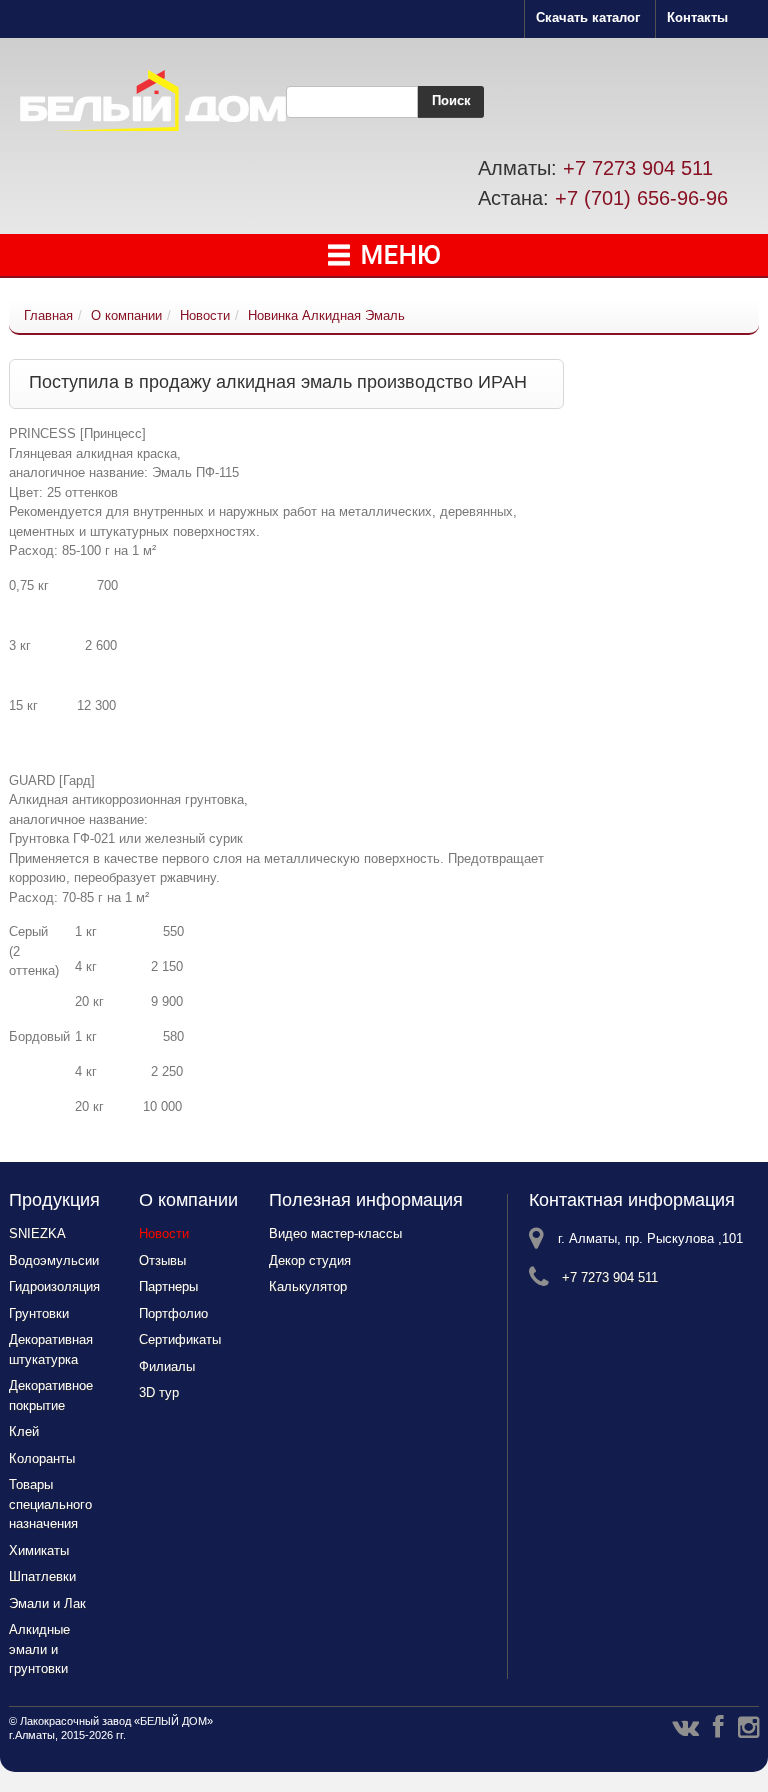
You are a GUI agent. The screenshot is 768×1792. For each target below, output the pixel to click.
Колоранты (42, 1458)
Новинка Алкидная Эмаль (326, 315)
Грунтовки (39, 1313)
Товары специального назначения (50, 1504)
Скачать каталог (588, 17)
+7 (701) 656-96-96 (641, 198)
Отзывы (162, 1260)
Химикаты (39, 1550)
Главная (48, 315)
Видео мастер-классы (335, 1233)
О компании (126, 315)
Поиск (451, 100)
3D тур (159, 1392)
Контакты (697, 17)
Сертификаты (180, 1339)
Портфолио (173, 1313)
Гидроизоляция (54, 1286)
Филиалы (167, 1366)
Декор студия (310, 1260)
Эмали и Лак (47, 1603)
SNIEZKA (37, 1233)
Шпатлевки (42, 1576)
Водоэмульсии (54, 1260)
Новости (205, 315)
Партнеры (168, 1286)
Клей (24, 1431)
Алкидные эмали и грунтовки (39, 1649)
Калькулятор (308, 1286)
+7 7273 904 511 (638, 168)
